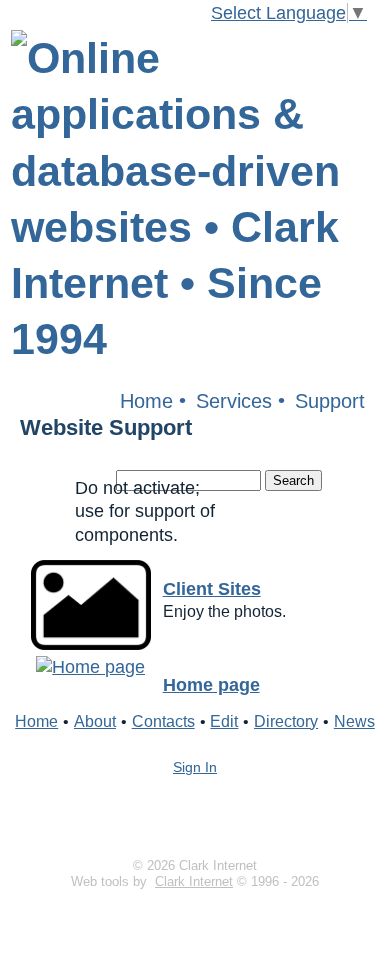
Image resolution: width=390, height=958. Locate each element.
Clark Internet (194, 882)
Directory (286, 721)
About (95, 721)
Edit (224, 721)
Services (234, 401)
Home (146, 401)
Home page (211, 685)
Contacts (163, 721)
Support (330, 401)
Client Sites (212, 589)
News (354, 721)
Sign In (195, 767)
